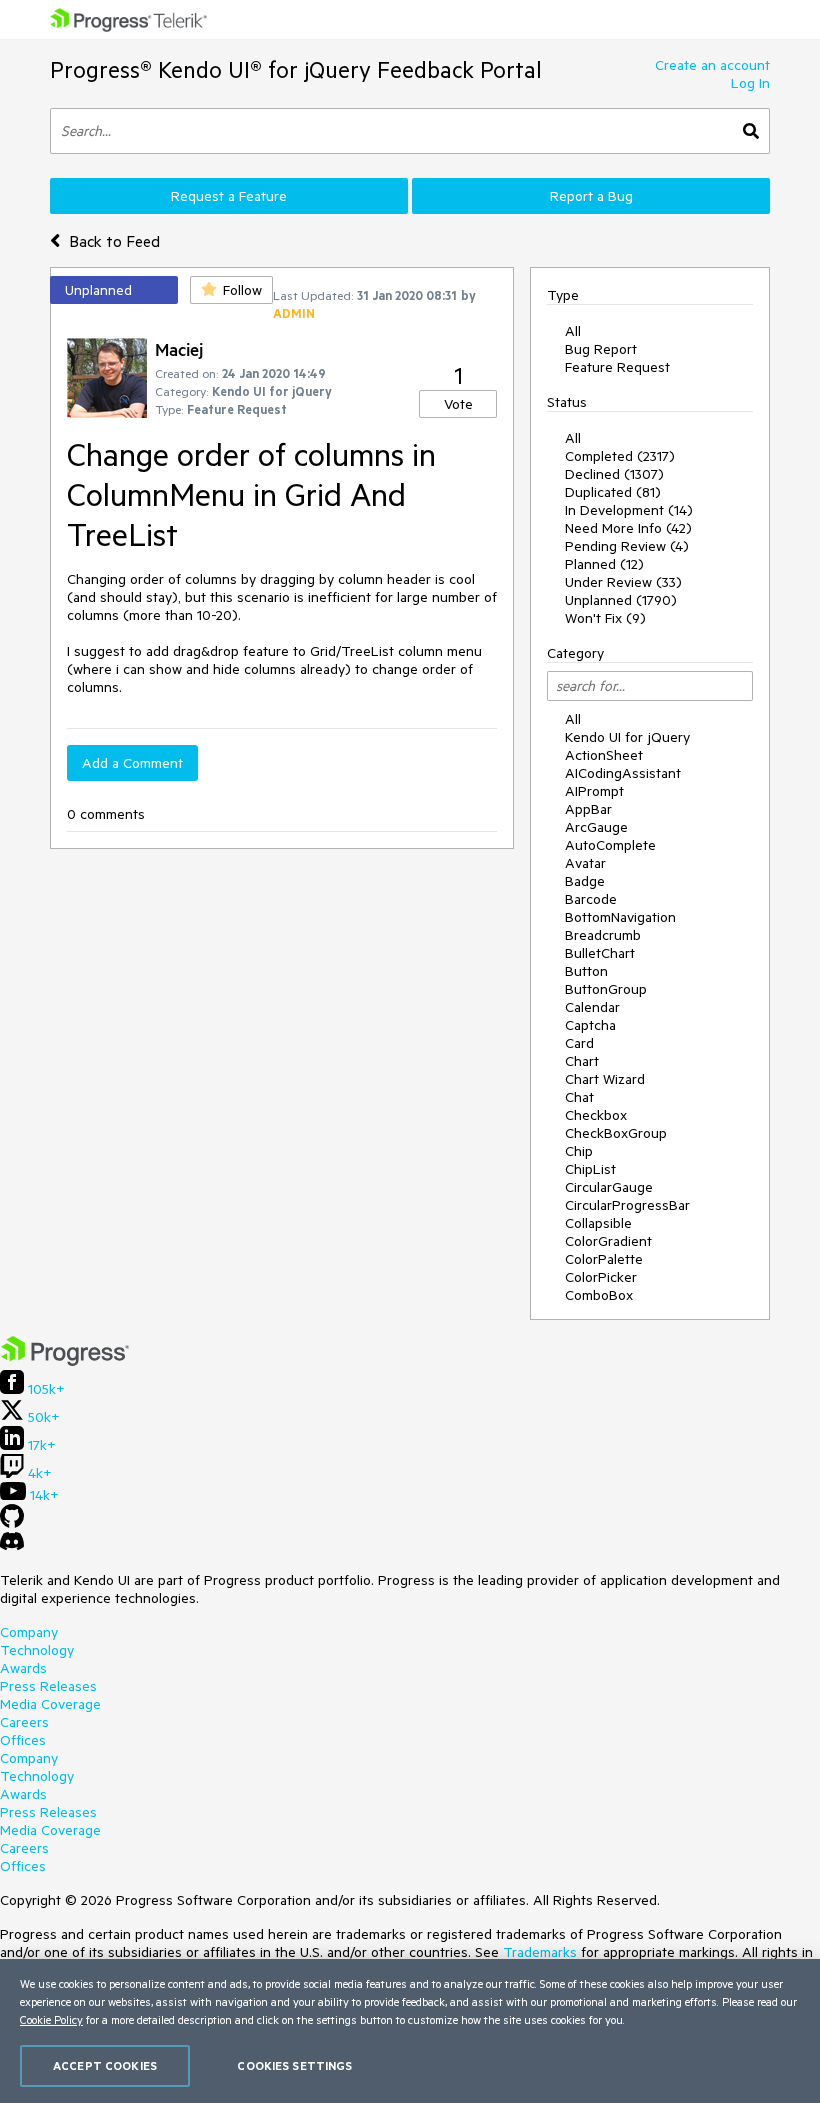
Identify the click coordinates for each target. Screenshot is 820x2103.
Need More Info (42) (628, 528)
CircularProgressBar (627, 1205)
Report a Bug (591, 196)
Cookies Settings (294, 2065)
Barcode (591, 899)
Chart (582, 1061)
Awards (23, 1668)
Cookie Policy (51, 2019)
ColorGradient (608, 1241)
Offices (23, 1740)
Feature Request (617, 367)
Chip (579, 1151)
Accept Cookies (105, 2065)
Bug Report (601, 349)
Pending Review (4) (627, 546)
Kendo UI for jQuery (627, 737)
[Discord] (12, 1546)
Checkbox (596, 1115)
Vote (458, 404)
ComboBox (599, 1295)
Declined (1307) (614, 474)
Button (586, 971)
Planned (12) (604, 564)
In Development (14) (629, 510)
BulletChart (600, 953)
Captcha (590, 1025)
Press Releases (48, 1686)
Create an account (712, 65)
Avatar (585, 863)
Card (579, 1043)
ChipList (590, 1169)
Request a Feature (229, 196)
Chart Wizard (605, 1079)
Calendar (592, 1007)
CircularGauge (609, 1187)
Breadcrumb (603, 935)
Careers (24, 1722)
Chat (579, 1097)
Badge (585, 881)
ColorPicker (601, 1277)
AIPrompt (594, 791)
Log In (750, 83)
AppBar (588, 809)
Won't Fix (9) (605, 618)
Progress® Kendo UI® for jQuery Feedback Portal (296, 69)
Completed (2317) (620, 456)
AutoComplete (610, 845)
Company (29, 1632)
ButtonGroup (606, 989)
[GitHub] (12, 1523)
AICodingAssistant (623, 773)
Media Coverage (50, 1704)
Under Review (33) (623, 582)
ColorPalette (604, 1259)
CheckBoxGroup (616, 1133)
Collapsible (598, 1223)
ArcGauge (596, 827)
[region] (410, 2031)
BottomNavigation (620, 917)
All (573, 331)
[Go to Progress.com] (65, 1361)
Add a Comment (132, 763)
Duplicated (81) (613, 492)
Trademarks (540, 1952)
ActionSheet (604, 755)
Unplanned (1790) (621, 600)
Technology (37, 1650)
